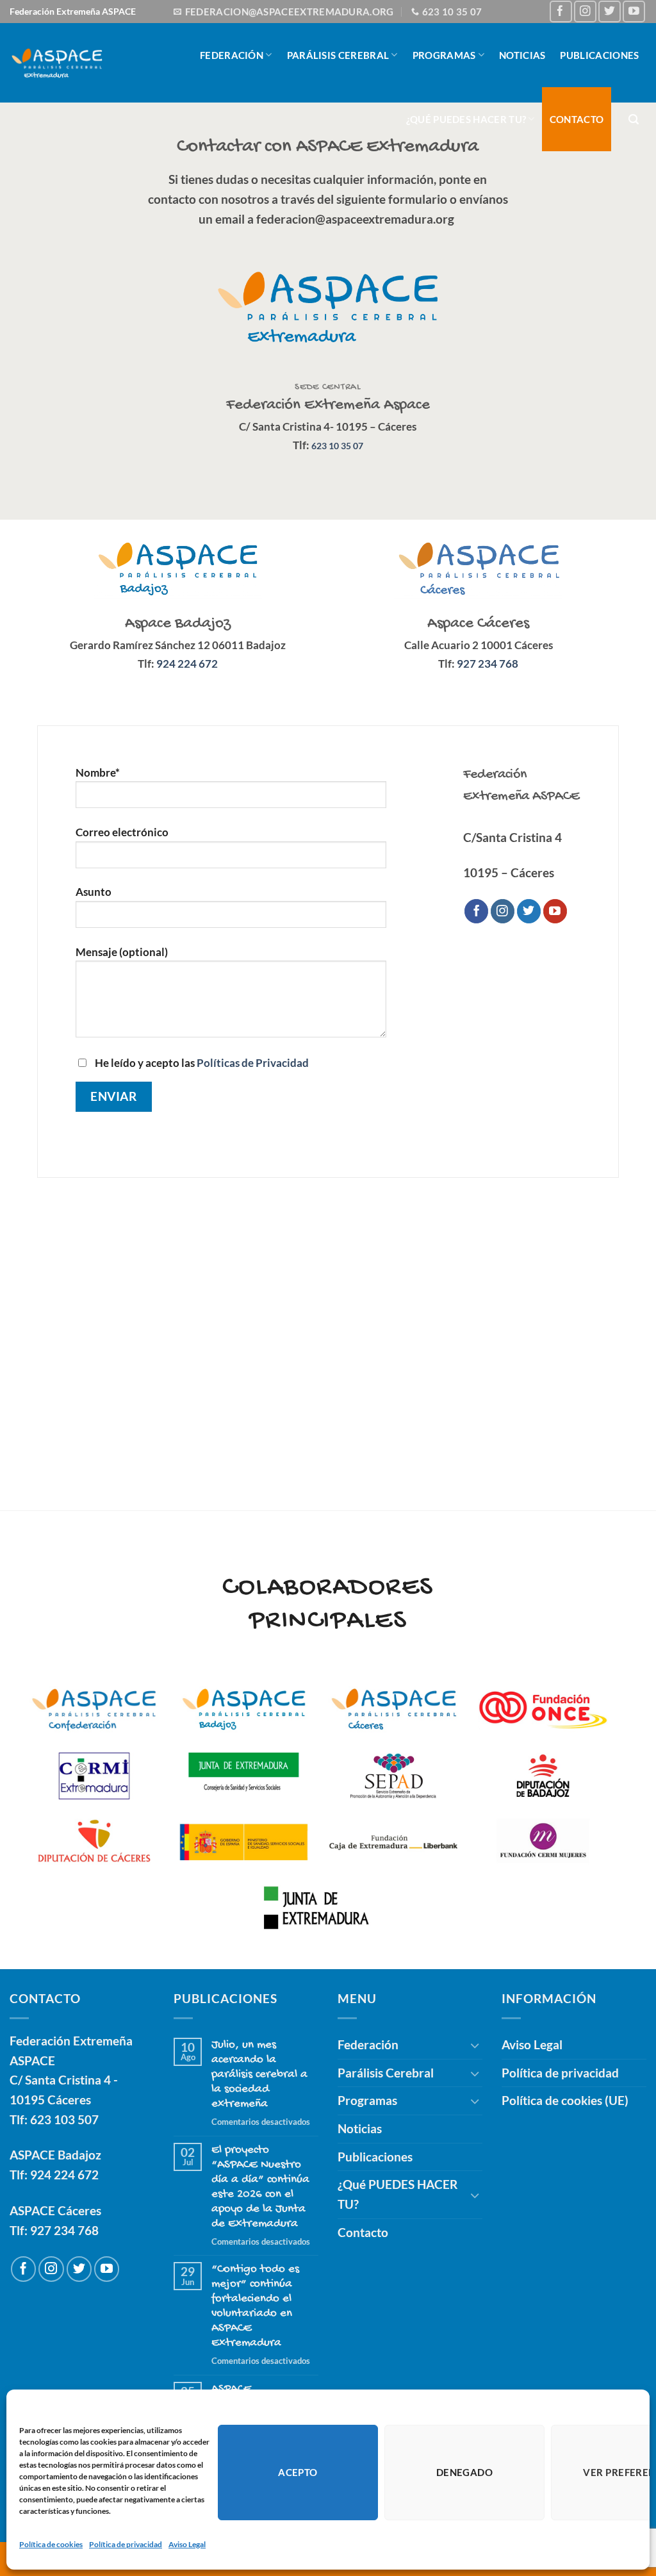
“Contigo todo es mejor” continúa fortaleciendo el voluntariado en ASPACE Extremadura (255, 2306)
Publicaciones (599, 55)
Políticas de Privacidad (253, 1063)
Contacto (577, 119)
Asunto (94, 892)
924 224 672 (64, 2175)
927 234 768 (64, 2230)
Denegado (465, 2472)
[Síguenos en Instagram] (585, 12)
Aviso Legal (187, 2544)
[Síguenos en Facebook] (561, 12)
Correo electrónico (122, 832)
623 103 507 (64, 2119)
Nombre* (98, 772)
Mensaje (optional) (122, 952)
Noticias (522, 55)
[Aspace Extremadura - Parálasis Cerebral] (57, 63)
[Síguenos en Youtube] (634, 12)
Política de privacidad (126, 2544)
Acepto (298, 2472)
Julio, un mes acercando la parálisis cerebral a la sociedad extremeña (259, 2075)
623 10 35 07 (337, 446)
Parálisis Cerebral (338, 55)
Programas (444, 55)
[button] (634, 120)
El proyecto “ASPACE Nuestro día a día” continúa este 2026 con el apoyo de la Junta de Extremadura (260, 2187)
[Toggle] (475, 2045)
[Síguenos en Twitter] (610, 12)
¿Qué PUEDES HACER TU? (466, 119)
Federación (232, 55)
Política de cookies (51, 2544)
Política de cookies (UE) (565, 2100)
